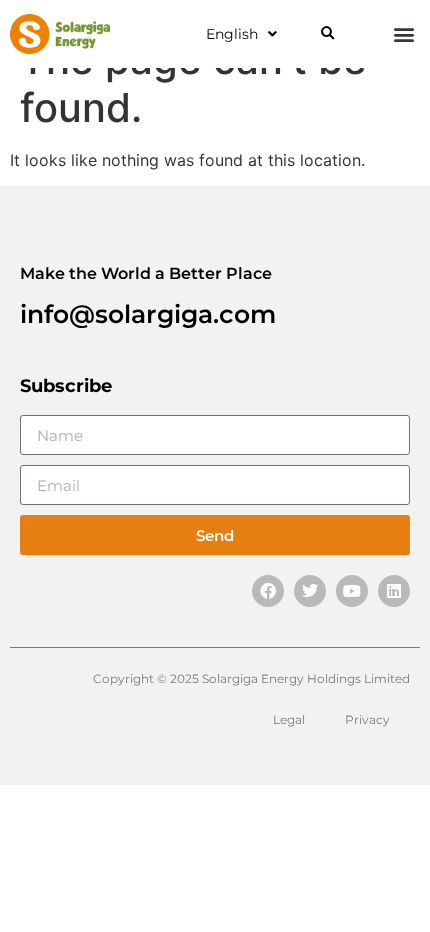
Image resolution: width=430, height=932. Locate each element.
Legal (289, 719)
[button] (327, 34)
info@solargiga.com (148, 314)
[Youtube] (352, 591)
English (232, 34)
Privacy (367, 719)
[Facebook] (268, 591)
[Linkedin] (394, 591)
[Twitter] (310, 591)
